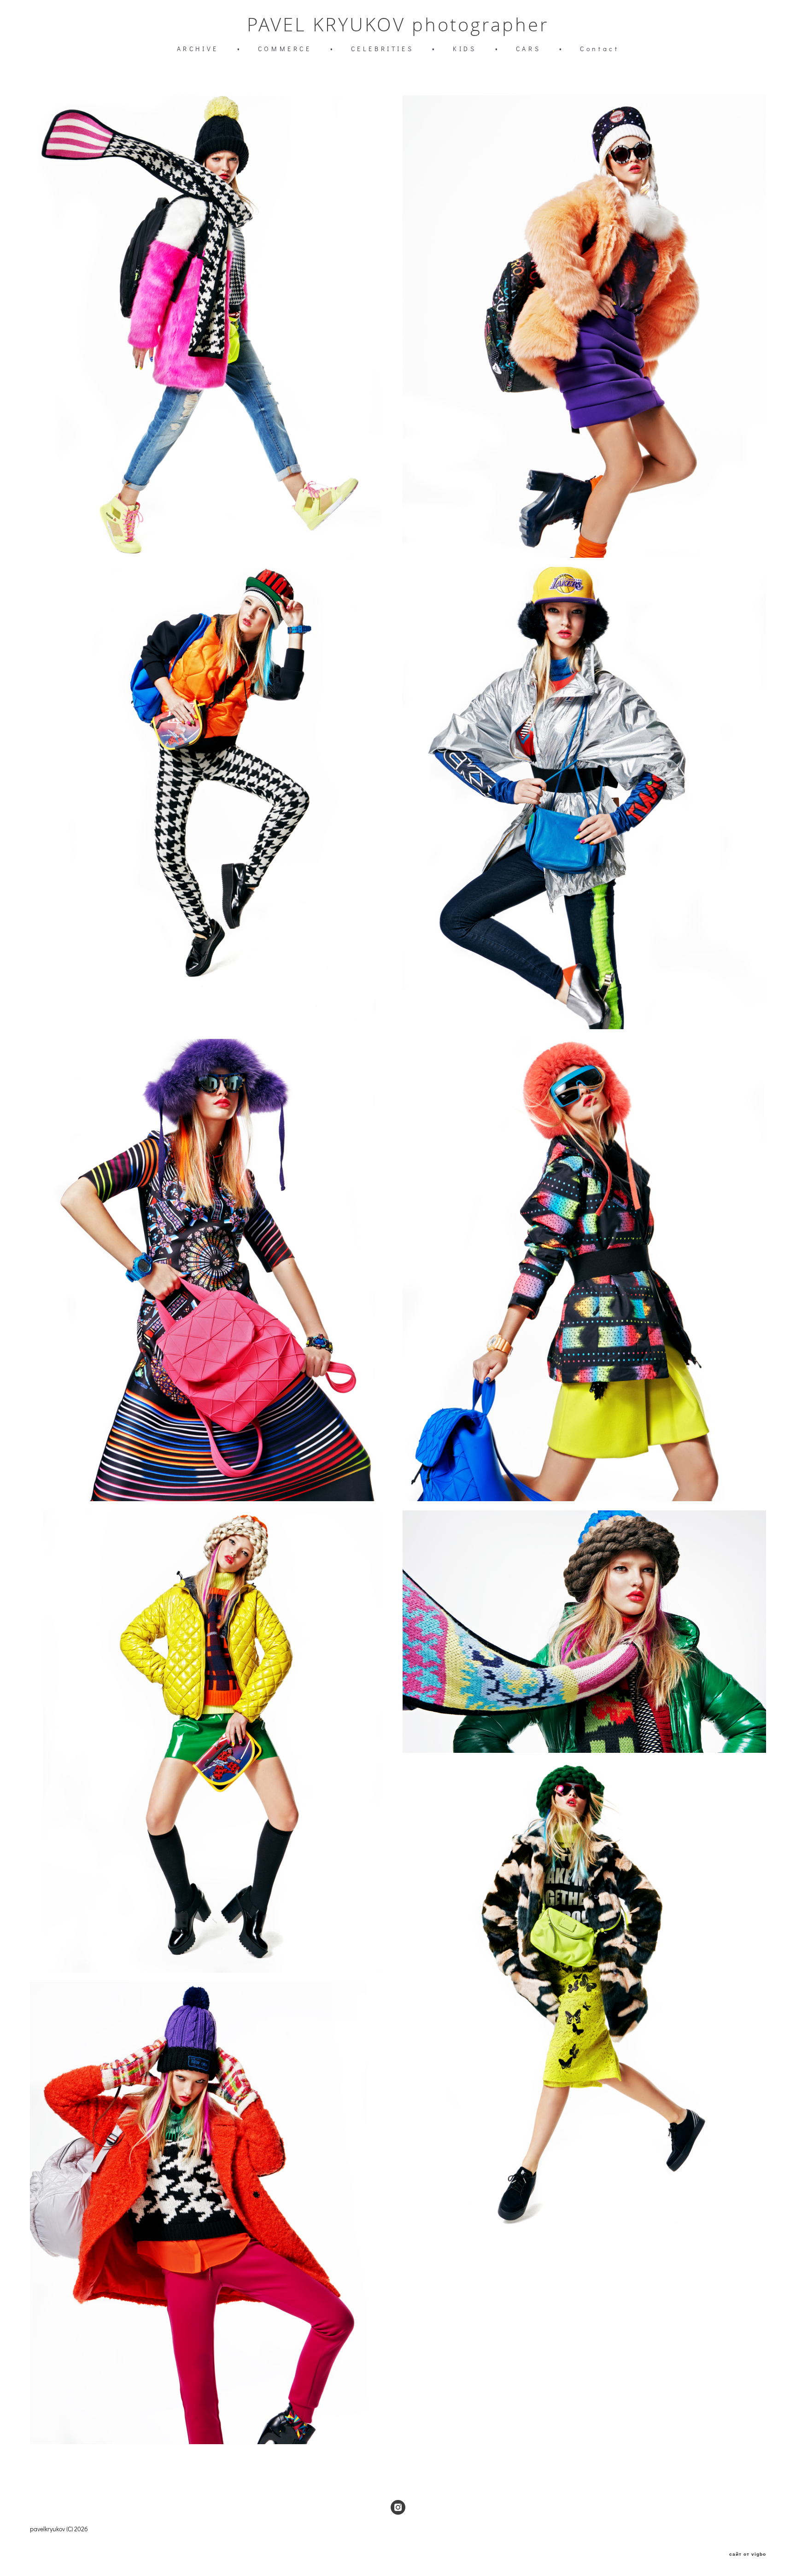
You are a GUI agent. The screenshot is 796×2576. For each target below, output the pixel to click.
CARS (528, 49)
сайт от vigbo (748, 2554)
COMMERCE (285, 49)
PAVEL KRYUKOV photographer (398, 24)
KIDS (465, 49)
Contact (600, 49)
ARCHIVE (198, 49)
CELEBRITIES (383, 49)
